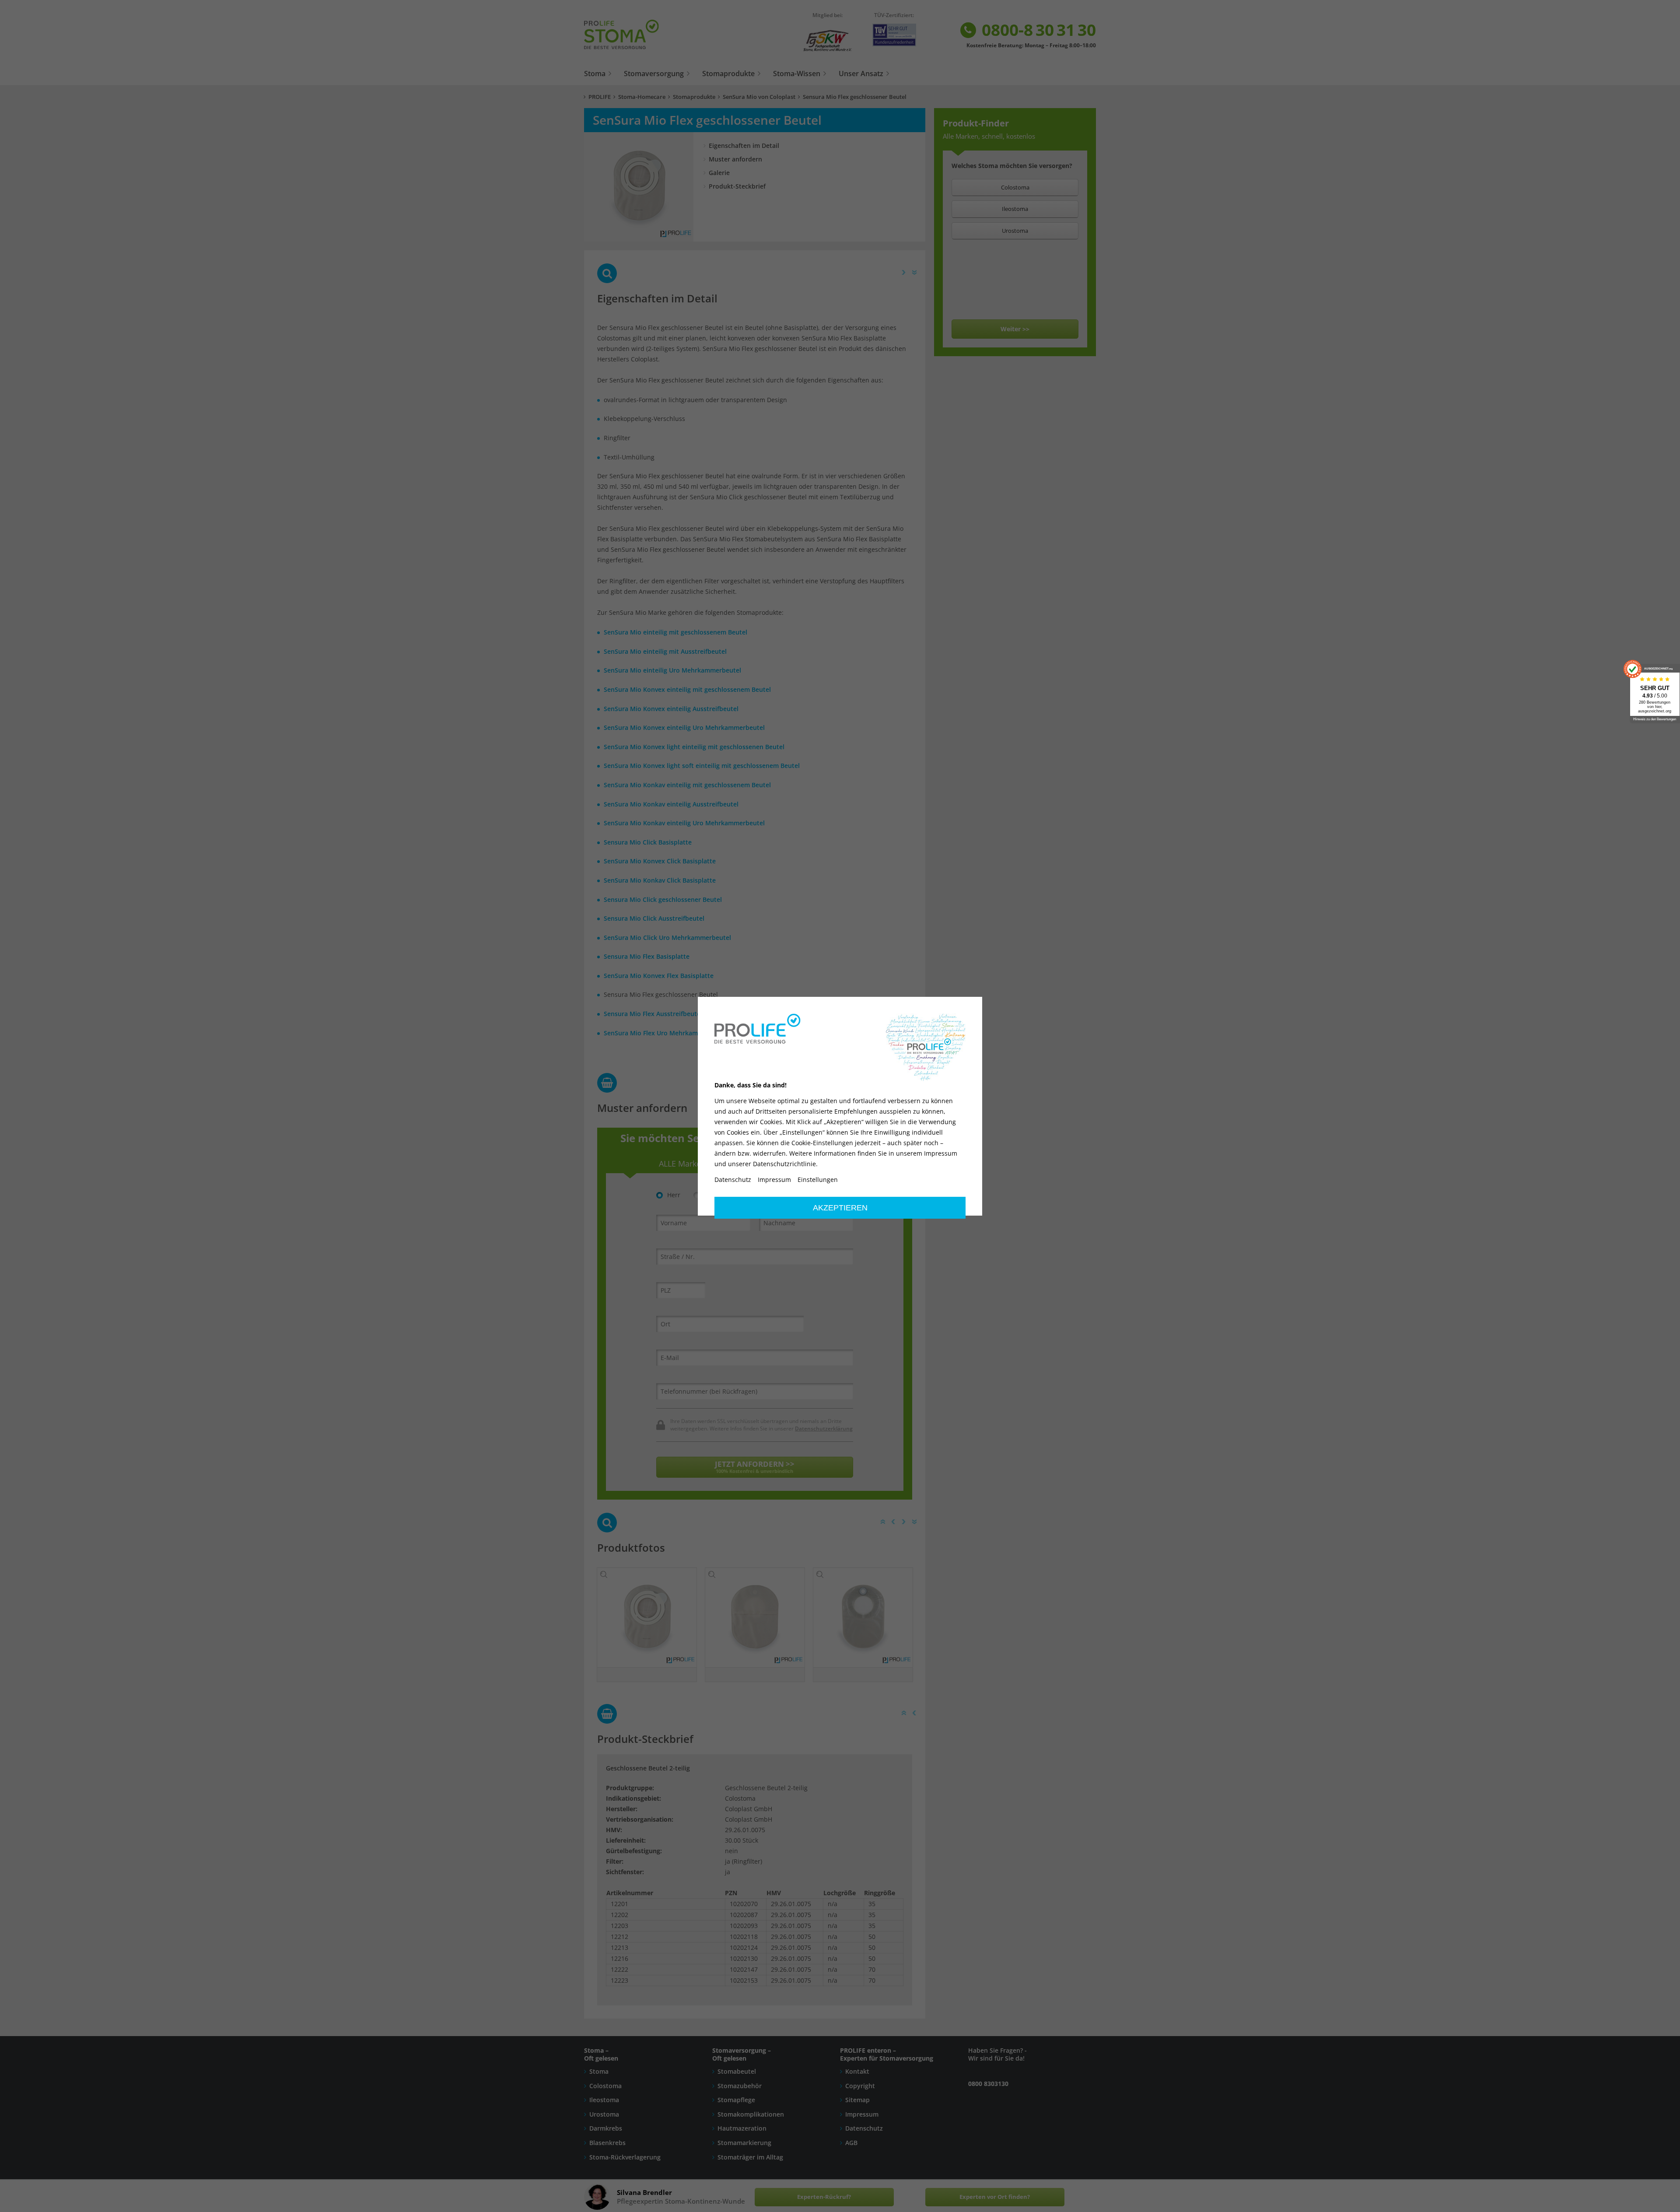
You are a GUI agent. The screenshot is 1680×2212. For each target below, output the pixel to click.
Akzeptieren (840, 1208)
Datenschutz (733, 1180)
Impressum (774, 1180)
